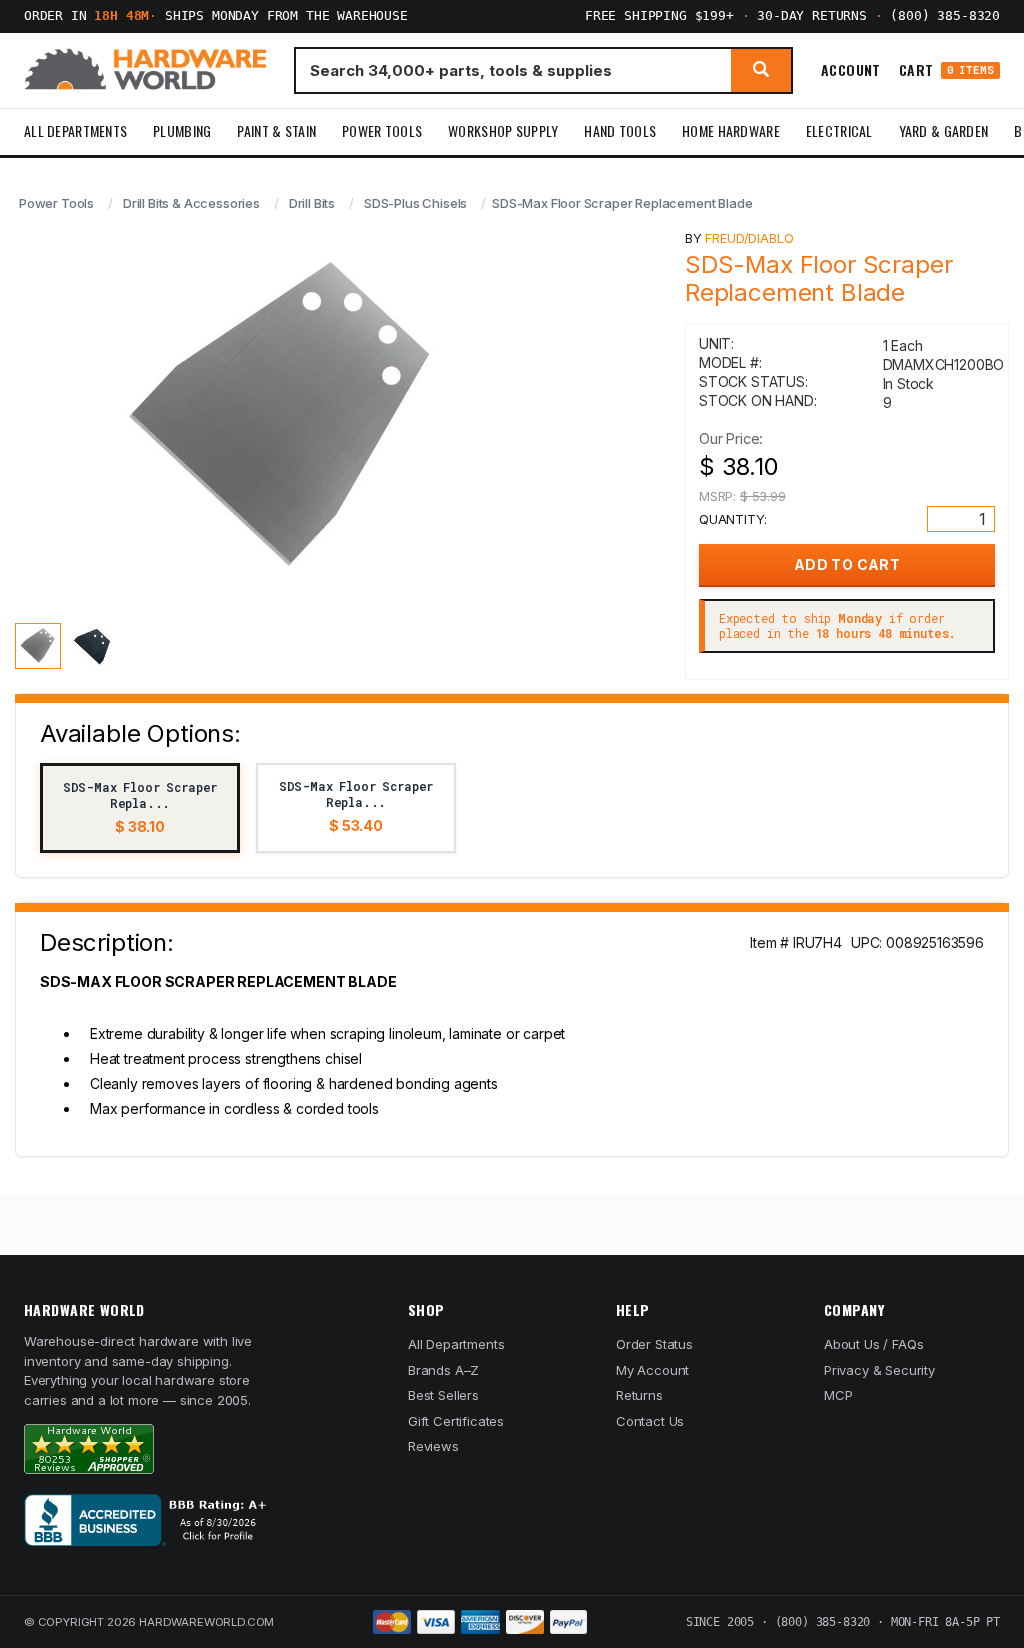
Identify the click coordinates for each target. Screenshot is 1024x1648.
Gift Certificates (456, 1421)
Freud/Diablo (749, 238)
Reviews (433, 1446)
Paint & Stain (276, 130)
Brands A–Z (443, 1370)
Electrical (839, 130)
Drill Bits (312, 203)
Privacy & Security (879, 1370)
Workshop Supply (503, 130)
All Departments (75, 130)
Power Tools (382, 130)
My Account (652, 1370)
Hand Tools (620, 130)
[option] (140, 808)
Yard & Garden (944, 130)
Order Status (654, 1344)
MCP (838, 1395)
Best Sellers (443, 1395)
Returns (639, 1395)
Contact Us (650, 1421)
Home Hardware (731, 130)
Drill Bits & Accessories (191, 203)
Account (851, 70)
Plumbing (182, 130)
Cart (946, 70)
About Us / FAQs (873, 1344)
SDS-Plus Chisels (415, 203)
